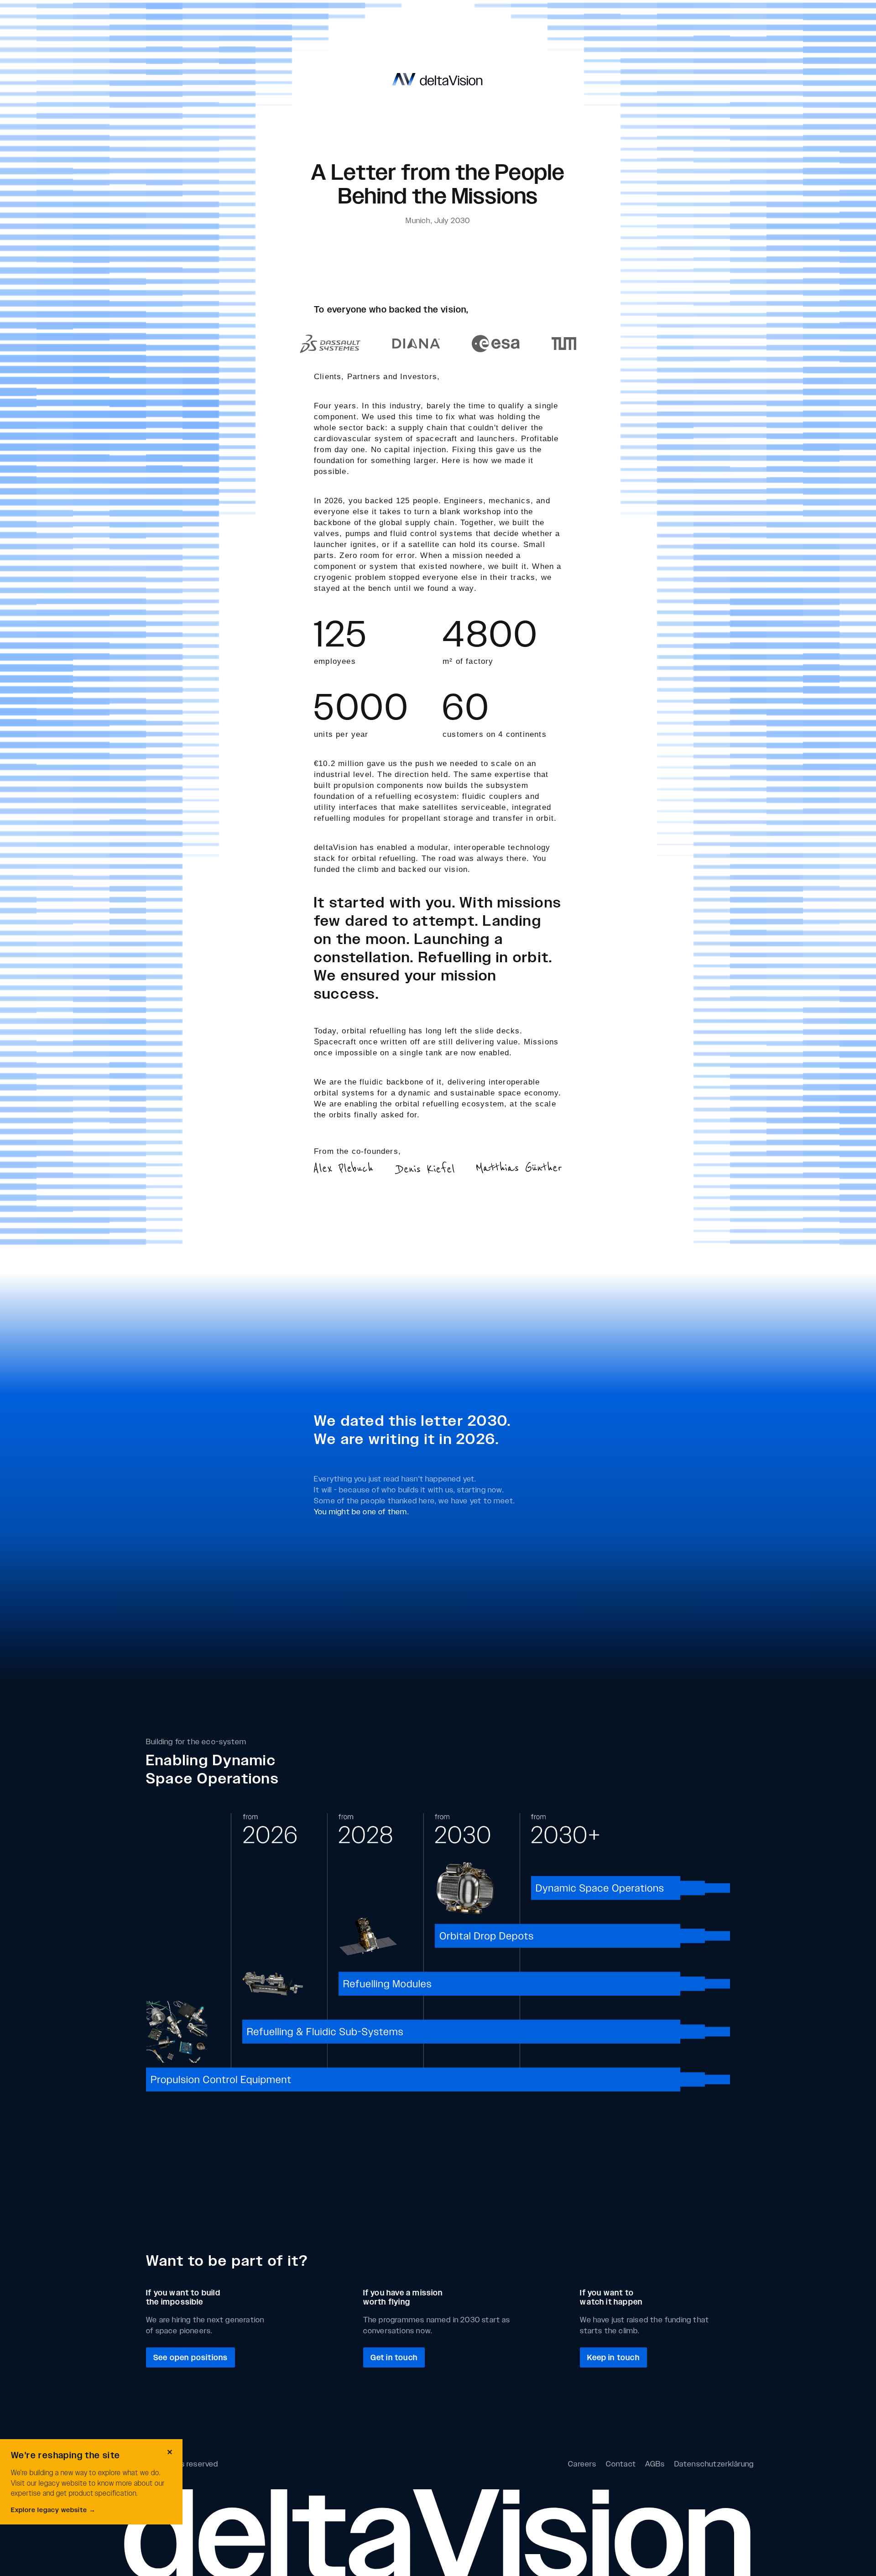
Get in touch (394, 2357)
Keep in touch (613, 2357)
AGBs (655, 2464)
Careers (582, 2464)
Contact (621, 2464)
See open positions (190, 2357)
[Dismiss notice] (170, 2452)
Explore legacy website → (53, 2509)
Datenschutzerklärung (714, 2464)
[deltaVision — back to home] (438, 79)
